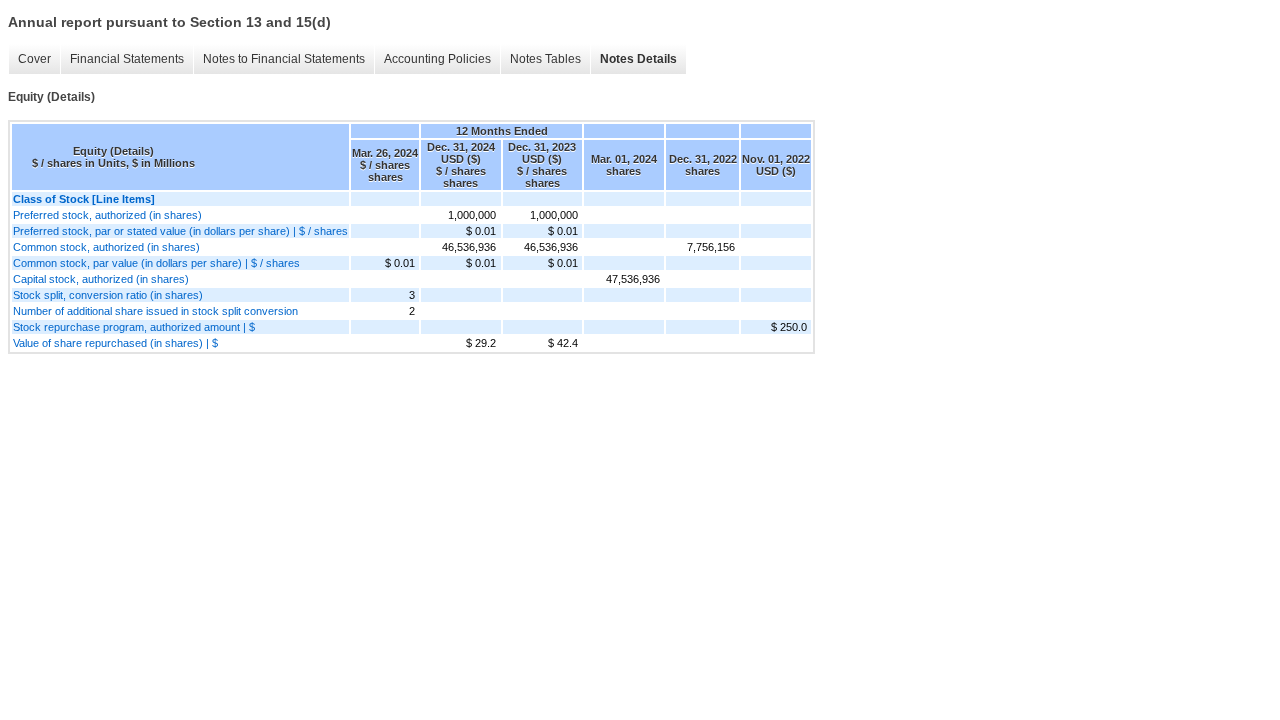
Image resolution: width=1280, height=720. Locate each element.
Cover (34, 59)
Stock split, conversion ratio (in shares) (108, 295)
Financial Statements (127, 59)
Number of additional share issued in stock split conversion (155, 311)
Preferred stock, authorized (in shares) (107, 215)
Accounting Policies (437, 59)
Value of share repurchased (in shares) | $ (115, 343)
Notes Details (638, 59)
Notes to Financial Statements (284, 59)
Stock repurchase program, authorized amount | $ (134, 327)
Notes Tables (545, 59)
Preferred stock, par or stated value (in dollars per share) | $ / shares (180, 231)
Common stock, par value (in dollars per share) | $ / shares (156, 263)
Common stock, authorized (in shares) (106, 247)
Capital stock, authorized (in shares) (101, 279)
